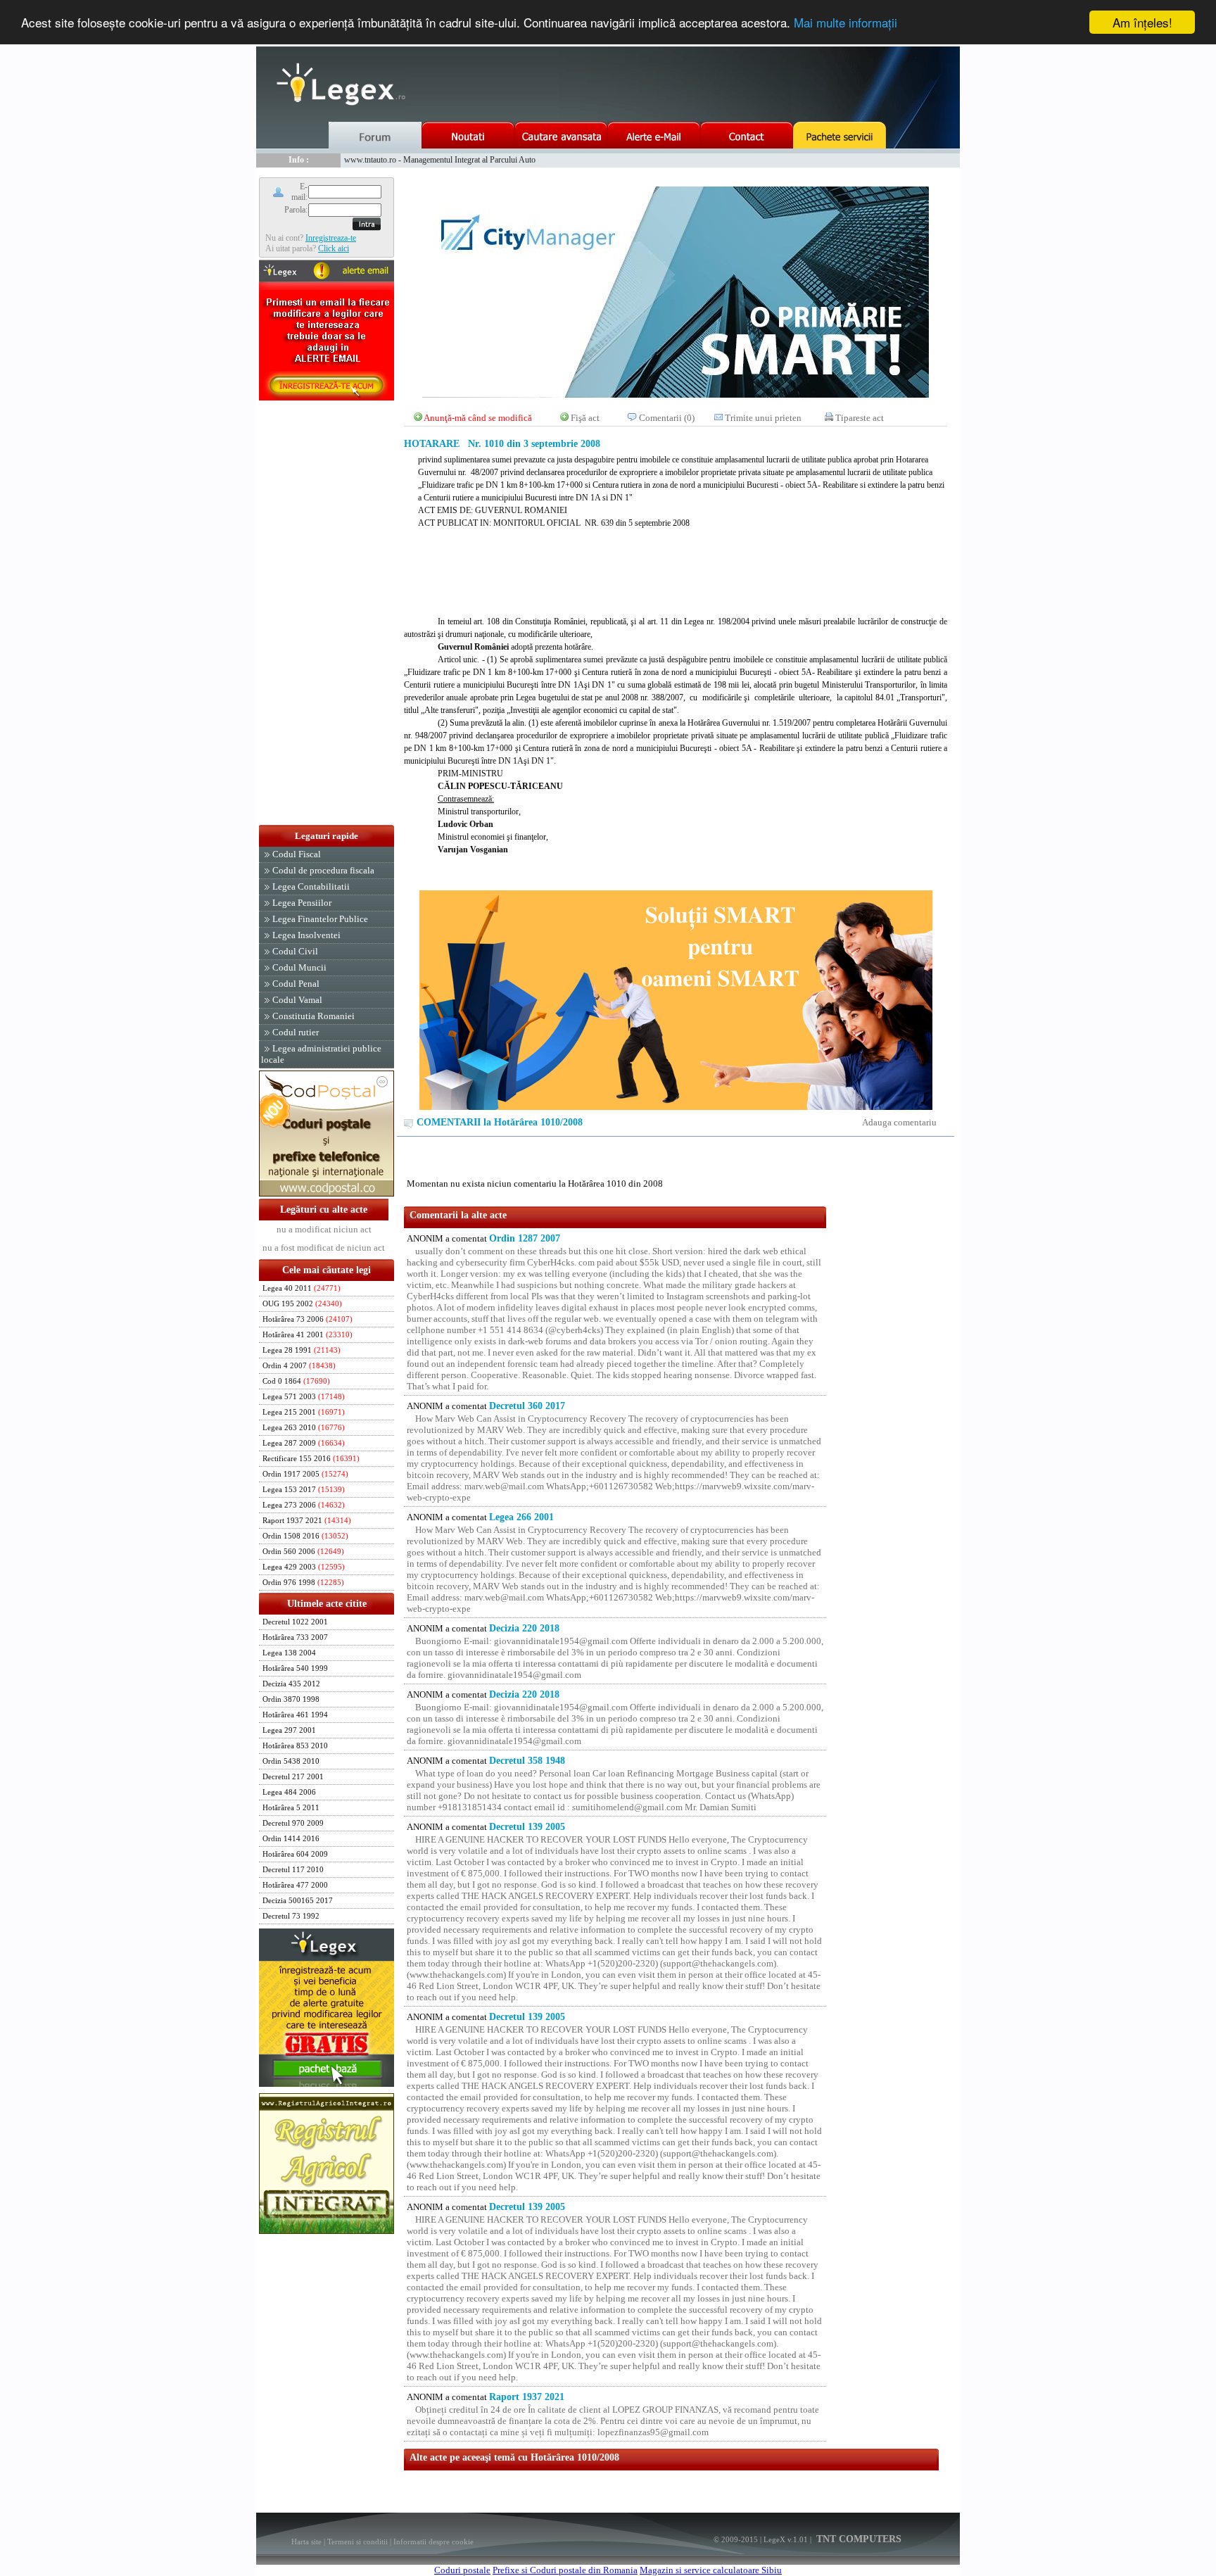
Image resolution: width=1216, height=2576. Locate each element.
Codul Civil (295, 951)
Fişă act (585, 418)
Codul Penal (296, 984)
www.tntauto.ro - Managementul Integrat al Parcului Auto (440, 160)
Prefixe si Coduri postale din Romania (565, 2570)
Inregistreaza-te (331, 238)
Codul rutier (296, 1032)
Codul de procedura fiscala (323, 870)
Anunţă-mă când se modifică (478, 418)
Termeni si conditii (357, 2542)
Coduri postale (462, 2570)
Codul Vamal (297, 1000)
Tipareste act (860, 418)
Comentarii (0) (667, 418)
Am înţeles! (1142, 22)
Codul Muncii (299, 967)
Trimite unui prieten (763, 418)
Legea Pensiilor (302, 903)
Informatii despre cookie (433, 2542)
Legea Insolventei (306, 935)
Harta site (306, 2542)
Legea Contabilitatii (311, 886)
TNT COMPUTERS (857, 2539)
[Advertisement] (327, 614)
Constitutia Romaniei (313, 1016)
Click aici (334, 248)
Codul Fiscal (297, 854)
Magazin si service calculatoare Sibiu (711, 2570)
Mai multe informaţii (845, 23)
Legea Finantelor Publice (320, 919)
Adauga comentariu (899, 1122)
